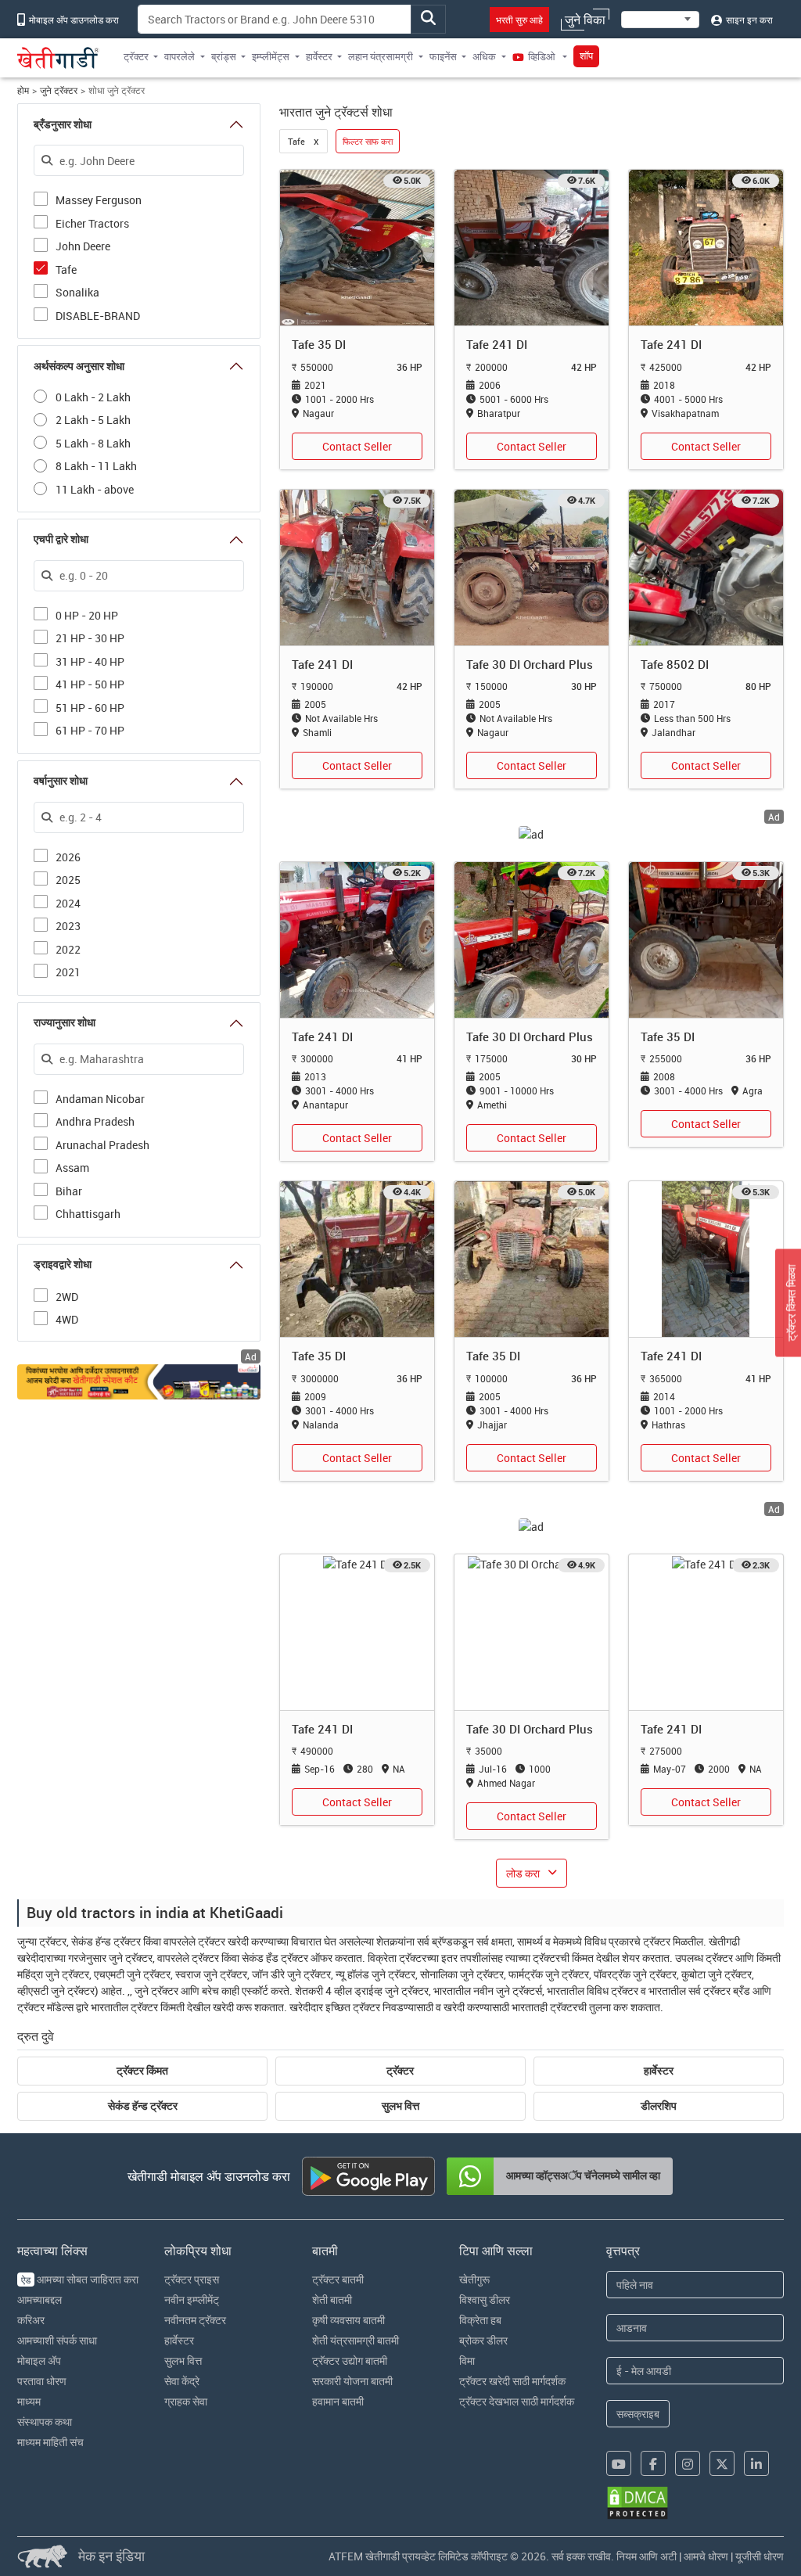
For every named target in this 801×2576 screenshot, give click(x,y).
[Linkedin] (756, 2463)
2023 (68, 925)
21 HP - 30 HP (90, 637)
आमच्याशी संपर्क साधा (57, 2340)
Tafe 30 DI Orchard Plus (530, 664)
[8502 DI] (706, 566)
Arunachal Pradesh (102, 1144)
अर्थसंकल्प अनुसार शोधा (79, 366)
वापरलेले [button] (180, 56)
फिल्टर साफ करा (368, 141)
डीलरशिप (659, 2106)
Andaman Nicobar (100, 1098)
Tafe (66, 269)
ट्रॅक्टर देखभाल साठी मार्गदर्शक (517, 2401)
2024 (68, 902)
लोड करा (523, 1873)
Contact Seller (357, 446)
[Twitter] (722, 2463)
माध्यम (29, 2401)
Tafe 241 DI (497, 344)
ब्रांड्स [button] (224, 56)
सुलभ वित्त (400, 2106)
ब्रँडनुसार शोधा (63, 124)
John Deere (83, 245)
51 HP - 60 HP (90, 707)
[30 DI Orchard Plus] (532, 566)
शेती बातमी (332, 2299)
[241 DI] (532, 247)
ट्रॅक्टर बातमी (338, 2279)
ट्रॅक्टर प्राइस (192, 2279)
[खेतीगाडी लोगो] (58, 58)
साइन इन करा (748, 20)
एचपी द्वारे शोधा (61, 539)
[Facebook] (653, 2463)
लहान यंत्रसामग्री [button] (381, 56)
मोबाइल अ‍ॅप (39, 2360)
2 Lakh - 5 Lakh (93, 420)
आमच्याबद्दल (40, 2299)
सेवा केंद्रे (182, 2381)
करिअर (31, 2320)
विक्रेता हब (480, 2320)
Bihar (69, 1190)
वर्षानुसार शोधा (61, 781)
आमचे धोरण (706, 2556)
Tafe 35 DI (319, 344)
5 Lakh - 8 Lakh (93, 443)
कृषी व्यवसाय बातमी (348, 2320)
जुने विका (585, 20)
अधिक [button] (484, 56)
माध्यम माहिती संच (50, 2442)
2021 (68, 971)
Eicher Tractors (92, 223)
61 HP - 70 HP (90, 729)
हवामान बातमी (338, 2401)
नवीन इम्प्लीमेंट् (192, 2299)
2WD (67, 1296)
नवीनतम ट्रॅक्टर (195, 2320)
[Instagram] (688, 2463)
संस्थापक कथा (45, 2422)
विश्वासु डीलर (485, 2299)
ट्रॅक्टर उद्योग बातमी (350, 2360)
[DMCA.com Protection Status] (638, 2503)
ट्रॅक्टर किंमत (142, 2071)
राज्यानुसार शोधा (65, 1022)
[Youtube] (619, 2463)
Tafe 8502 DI (675, 664)
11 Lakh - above (95, 489)
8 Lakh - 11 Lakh (96, 466)
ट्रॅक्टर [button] (136, 56)
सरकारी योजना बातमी (352, 2381)
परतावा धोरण (42, 2381)
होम (23, 90)
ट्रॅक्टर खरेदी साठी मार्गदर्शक (512, 2381)
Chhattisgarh (88, 1213)
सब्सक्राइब (638, 2414)
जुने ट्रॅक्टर (59, 90)
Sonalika (77, 291)
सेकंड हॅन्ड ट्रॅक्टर (143, 2106)
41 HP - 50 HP (90, 683)
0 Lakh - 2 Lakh (93, 397)
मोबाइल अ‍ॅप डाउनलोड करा (73, 20)
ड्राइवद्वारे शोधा (63, 1264)
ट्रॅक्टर (400, 2071)
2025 (68, 879)
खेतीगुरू (474, 2279)
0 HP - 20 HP (87, 614)
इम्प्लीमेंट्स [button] (271, 56)
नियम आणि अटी (647, 2556)
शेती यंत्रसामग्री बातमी (356, 2340)
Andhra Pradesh (95, 1121)
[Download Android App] (368, 2176)
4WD (67, 1319)
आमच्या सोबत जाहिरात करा (80, 2279)
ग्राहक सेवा (186, 2401)
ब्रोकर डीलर (483, 2340)
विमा (467, 2360)
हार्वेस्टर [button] (319, 56)
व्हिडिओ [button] (542, 56)
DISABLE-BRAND (98, 315)
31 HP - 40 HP (90, 661)
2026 (68, 856)
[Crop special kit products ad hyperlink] (139, 1382)
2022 (68, 948)
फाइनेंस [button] (443, 56)
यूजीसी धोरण (760, 2556)
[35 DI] (357, 247)
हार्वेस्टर (659, 2071)
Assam (72, 1167)
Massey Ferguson (99, 199)
